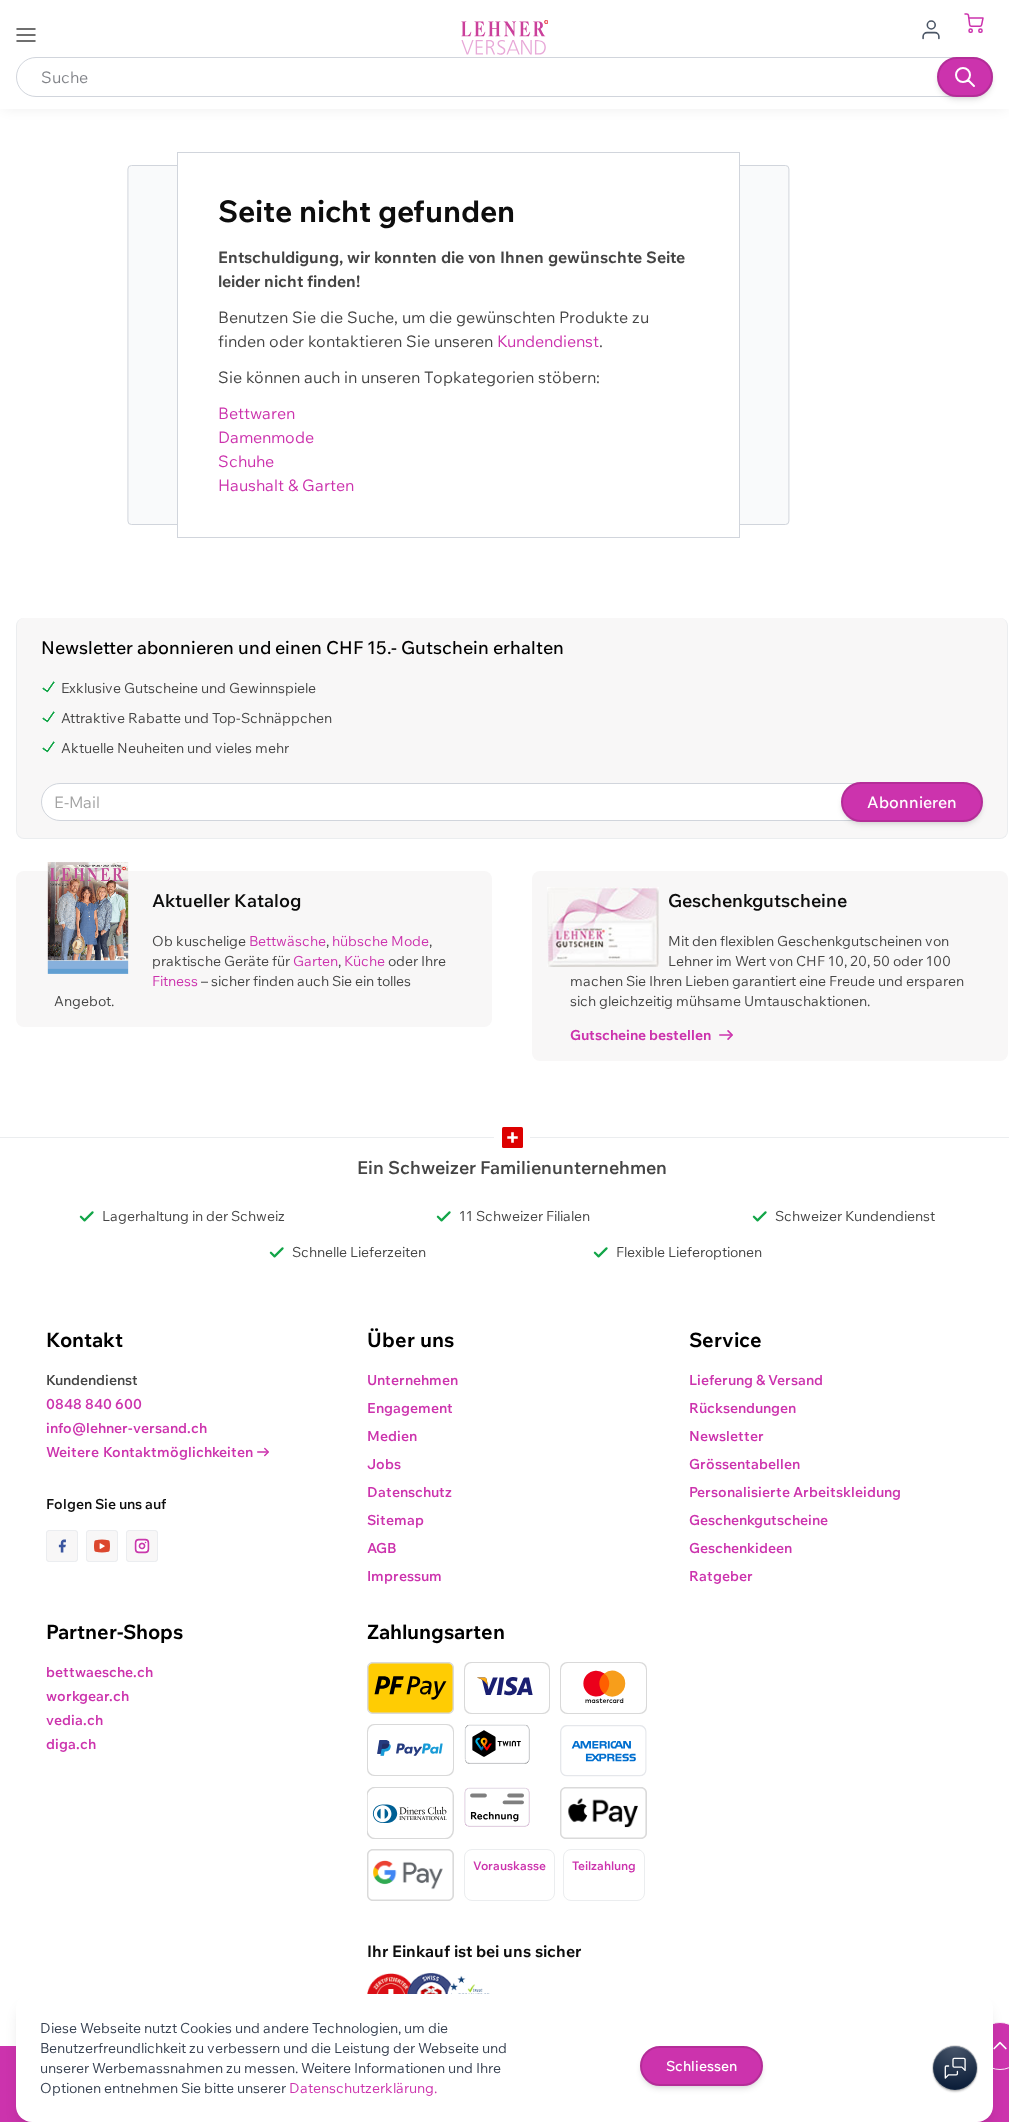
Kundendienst (548, 341)
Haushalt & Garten (286, 485)
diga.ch (71, 1744)
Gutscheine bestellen (640, 1035)
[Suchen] (965, 77)
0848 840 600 (94, 1404)
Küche (364, 961)
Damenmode (266, 437)
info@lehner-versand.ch (126, 1428)
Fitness (175, 981)
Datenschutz (409, 1492)
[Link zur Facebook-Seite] (66, 1546)
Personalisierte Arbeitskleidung (795, 1492)
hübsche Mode (380, 941)
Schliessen (701, 2066)
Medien (392, 1436)
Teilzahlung (604, 1865)
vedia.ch (74, 1720)
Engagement (410, 1408)
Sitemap (395, 1520)
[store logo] (505, 37)
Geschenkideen (740, 1548)
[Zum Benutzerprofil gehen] (937, 28)
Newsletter (726, 1436)
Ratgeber (721, 1576)
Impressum (404, 1576)
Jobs (384, 1464)
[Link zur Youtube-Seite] (106, 1546)
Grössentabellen (744, 1464)
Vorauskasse (509, 1865)
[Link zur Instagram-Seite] (142, 1546)
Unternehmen (412, 1380)
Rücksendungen (742, 1408)
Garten (315, 961)
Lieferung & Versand (756, 1380)
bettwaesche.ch (99, 1672)
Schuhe (246, 461)
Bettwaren (256, 413)
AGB (382, 1548)
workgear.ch (87, 1696)
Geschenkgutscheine (758, 1520)
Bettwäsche (287, 941)
